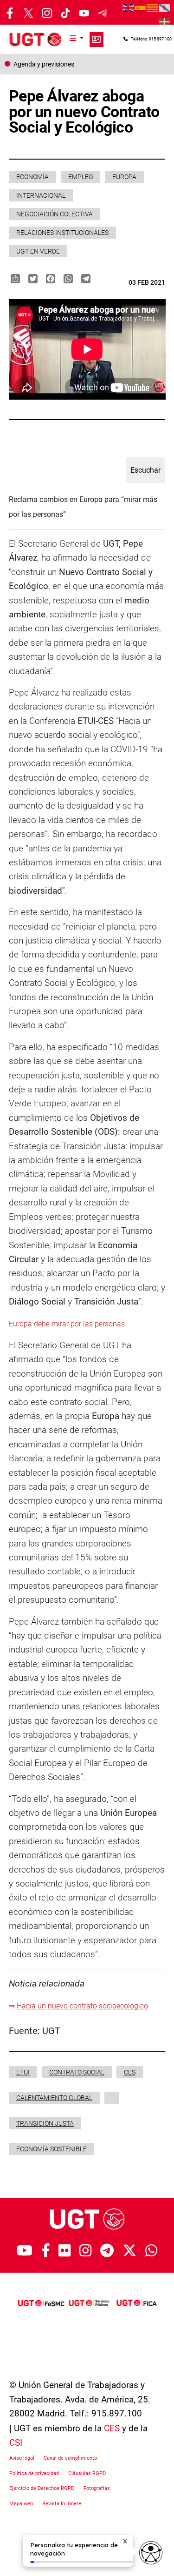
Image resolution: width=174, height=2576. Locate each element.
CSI (16, 2443)
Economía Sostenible (52, 2149)
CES (130, 2072)
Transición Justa (45, 2123)
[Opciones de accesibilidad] (151, 2553)
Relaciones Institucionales (62, 233)
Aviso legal (22, 2458)
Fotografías (97, 2488)
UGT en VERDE (38, 251)
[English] (129, 7)
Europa (124, 177)
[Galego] (165, 7)
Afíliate (97, 40)
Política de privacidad (34, 2473)
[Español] (141, 7)
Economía (32, 177)
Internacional (41, 195)
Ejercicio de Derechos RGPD (42, 2488)
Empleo (81, 177)
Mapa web (21, 2504)
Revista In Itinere (62, 2504)
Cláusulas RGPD (87, 2473)
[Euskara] (165, 21)
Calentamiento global (54, 2098)
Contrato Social (77, 2072)
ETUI (23, 2072)
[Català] (153, 7)
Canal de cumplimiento (70, 2458)
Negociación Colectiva (55, 214)
